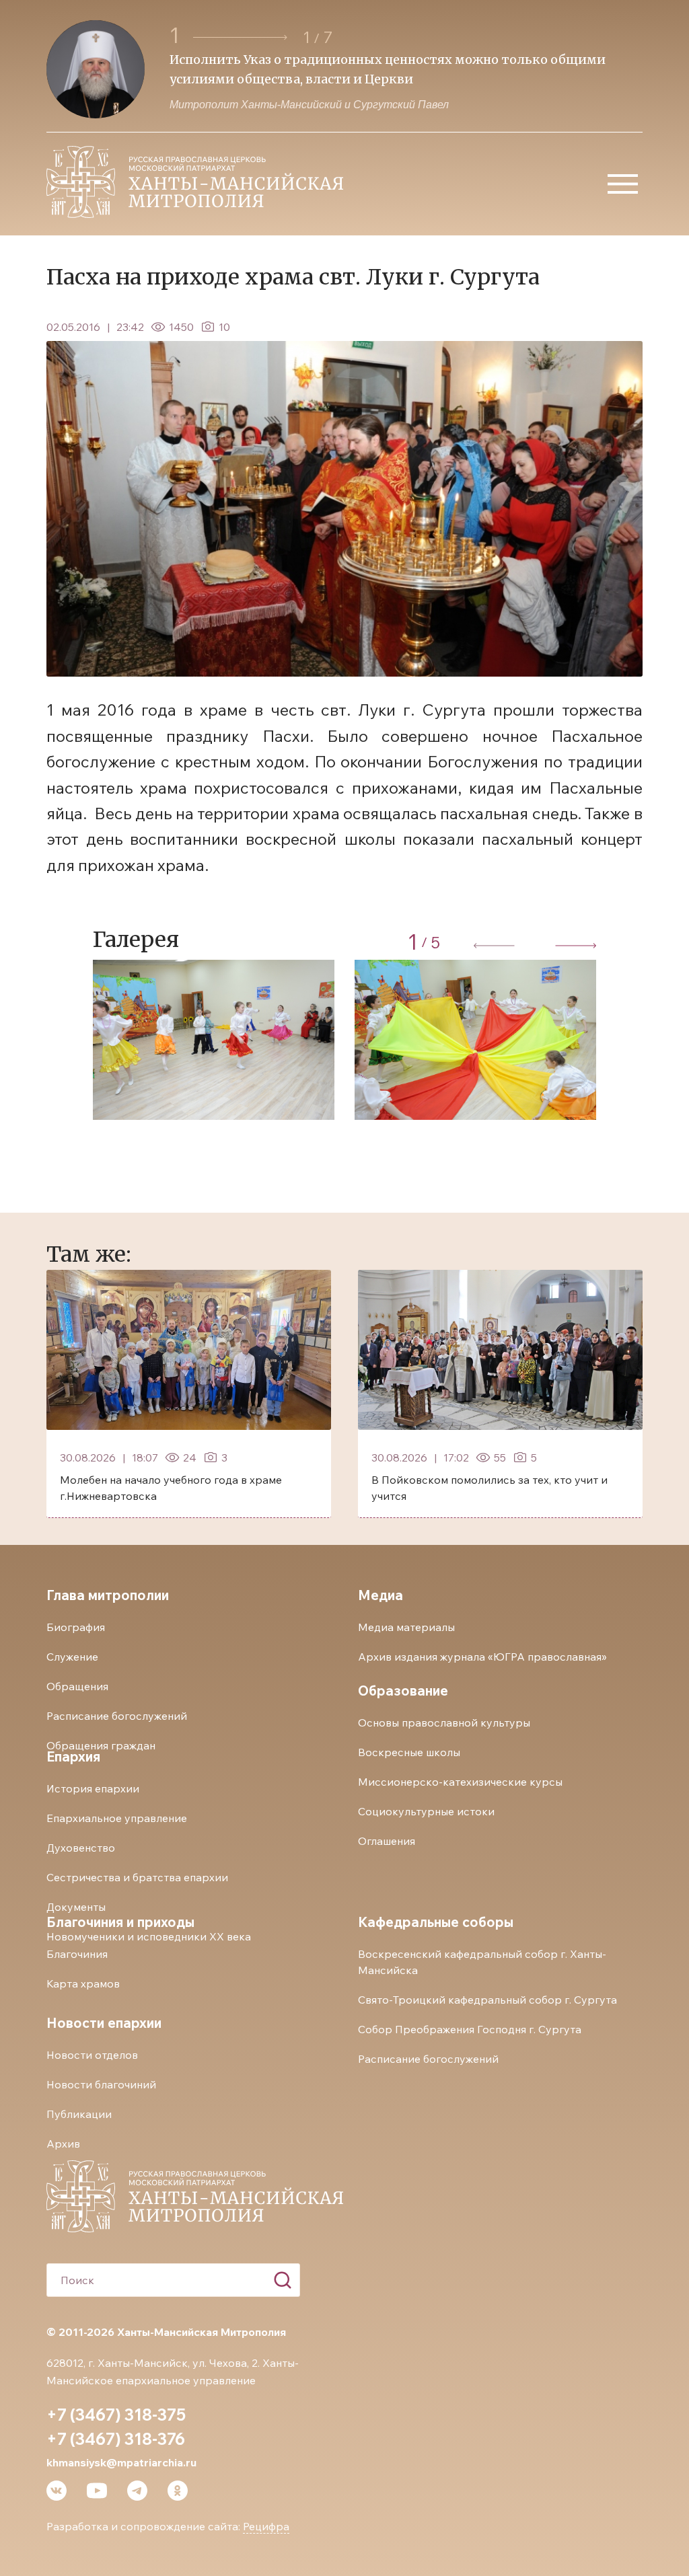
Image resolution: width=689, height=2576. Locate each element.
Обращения (77, 1686)
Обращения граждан (101, 1745)
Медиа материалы (406, 1627)
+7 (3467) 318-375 (116, 2415)
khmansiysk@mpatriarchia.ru (121, 2462)
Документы (76, 1907)
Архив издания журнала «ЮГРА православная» (482, 1657)
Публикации (79, 2114)
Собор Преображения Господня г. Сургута (470, 2029)
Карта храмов (83, 1983)
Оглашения (387, 1841)
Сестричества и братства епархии (137, 1877)
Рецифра (266, 2526)
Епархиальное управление (117, 1818)
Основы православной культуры (444, 1722)
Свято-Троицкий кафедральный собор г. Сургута (487, 2000)
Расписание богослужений (117, 1716)
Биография (76, 1627)
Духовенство (81, 1848)
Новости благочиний (101, 2084)
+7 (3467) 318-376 (116, 2439)
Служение (72, 1657)
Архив (63, 2144)
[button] (242, 37)
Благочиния (77, 1954)
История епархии (93, 1788)
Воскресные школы (409, 1752)
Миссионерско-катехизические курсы (460, 1782)
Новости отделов (92, 2055)
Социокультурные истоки (426, 1811)
